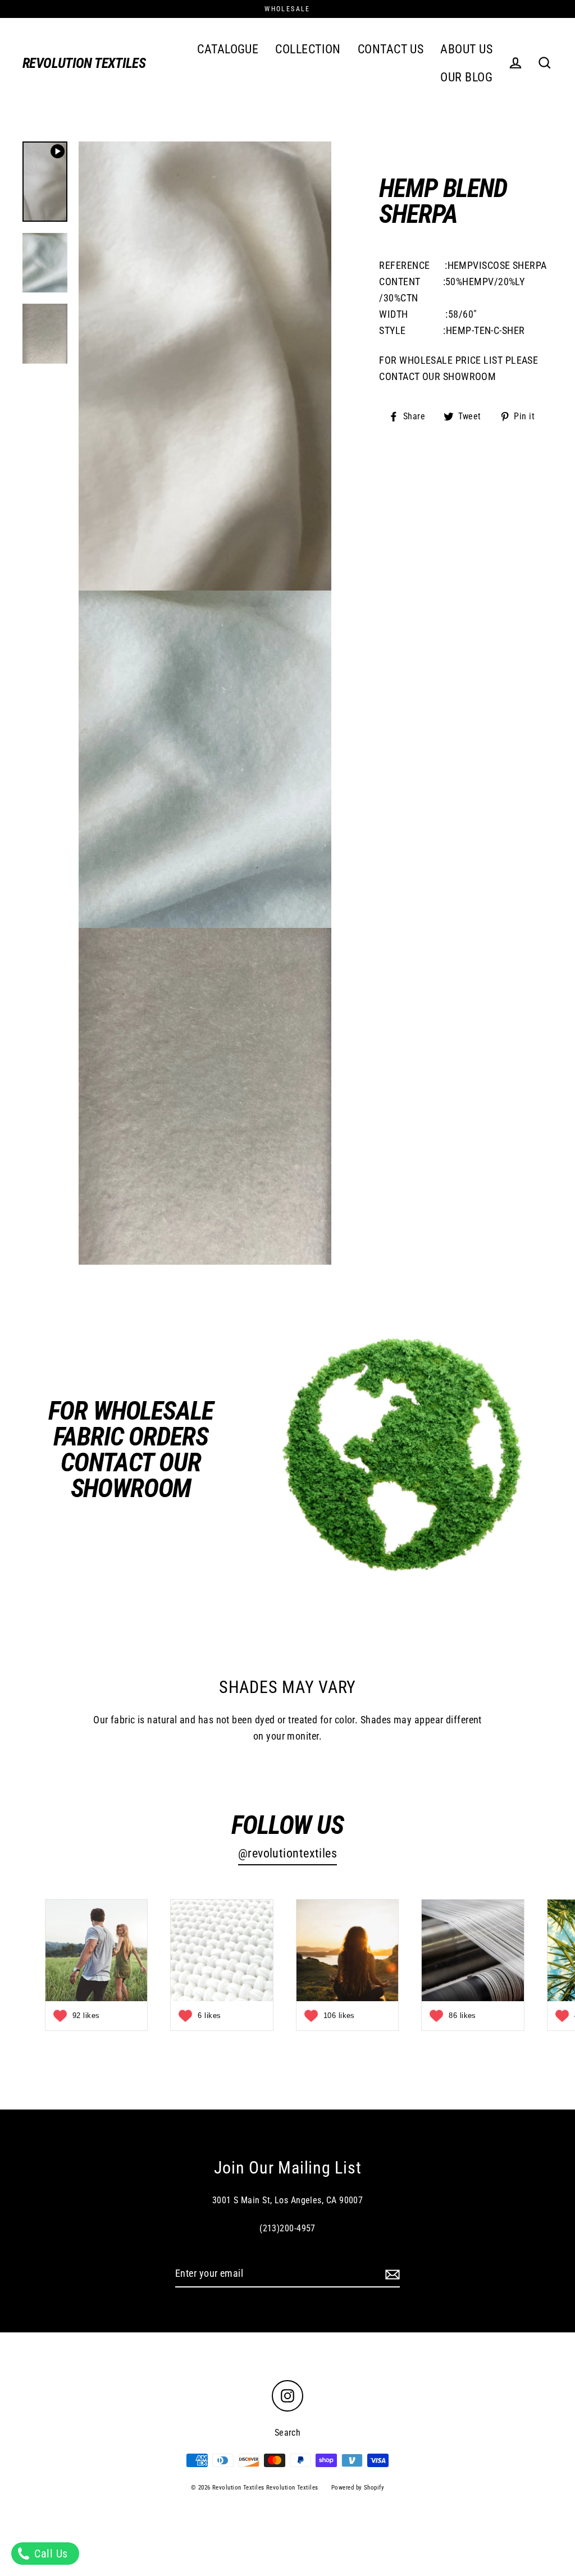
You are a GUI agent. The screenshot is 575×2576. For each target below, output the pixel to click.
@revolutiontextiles (288, 1853)
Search (288, 2433)
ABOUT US (466, 49)
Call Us (50, 2554)
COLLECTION (308, 49)
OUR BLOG (466, 77)
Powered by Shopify (358, 2488)
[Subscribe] (391, 2274)
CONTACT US (391, 49)
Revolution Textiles (84, 63)
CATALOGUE (228, 49)
